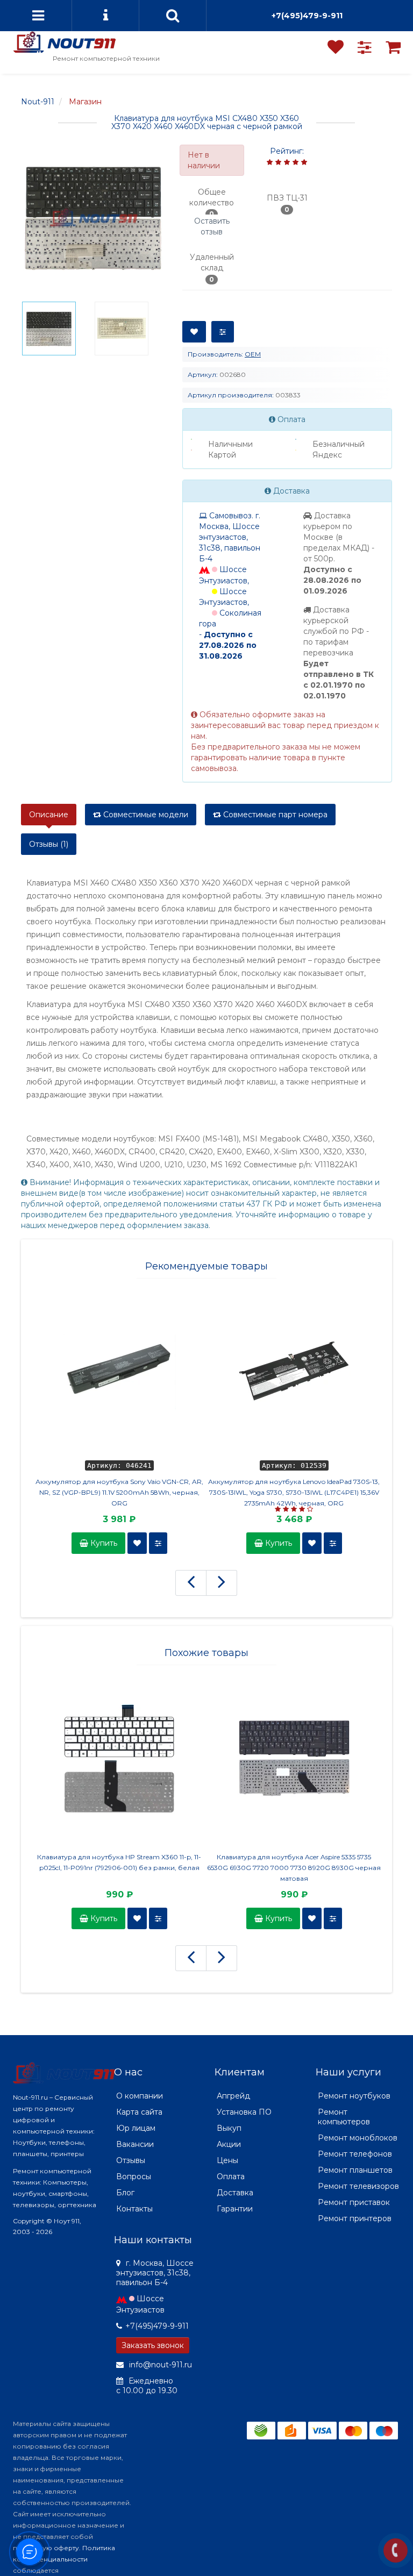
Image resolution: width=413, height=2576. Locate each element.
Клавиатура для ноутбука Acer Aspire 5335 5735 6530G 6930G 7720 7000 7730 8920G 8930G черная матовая (294, 1868)
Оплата (231, 2177)
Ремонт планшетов (355, 2170)
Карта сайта (139, 2112)
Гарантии (235, 2209)
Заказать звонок (153, 2345)
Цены (227, 2160)
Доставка (235, 2193)
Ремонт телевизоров (358, 2186)
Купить (103, 1543)
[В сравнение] (223, 332)
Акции (229, 2144)
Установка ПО (244, 2112)
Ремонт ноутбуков (354, 2096)
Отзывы (131, 2160)
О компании (140, 2096)
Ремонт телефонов (355, 2154)
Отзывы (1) (49, 844)
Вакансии (135, 2144)
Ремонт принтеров (355, 2218)
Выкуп (229, 2128)
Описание (49, 815)
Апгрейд (233, 2096)
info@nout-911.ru (159, 2365)
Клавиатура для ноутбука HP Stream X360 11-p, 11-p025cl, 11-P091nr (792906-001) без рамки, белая (119, 1862)
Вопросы (134, 2177)
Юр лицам (136, 2128)
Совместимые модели (145, 815)
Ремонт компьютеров (344, 2117)
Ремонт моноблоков (358, 2138)
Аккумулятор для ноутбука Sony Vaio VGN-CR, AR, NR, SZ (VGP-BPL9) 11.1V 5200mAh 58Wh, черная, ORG (119, 1492)
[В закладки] (194, 332)
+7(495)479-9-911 (307, 16)
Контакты (134, 2209)
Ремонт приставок (354, 2202)
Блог (125, 2193)
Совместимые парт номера (274, 815)
